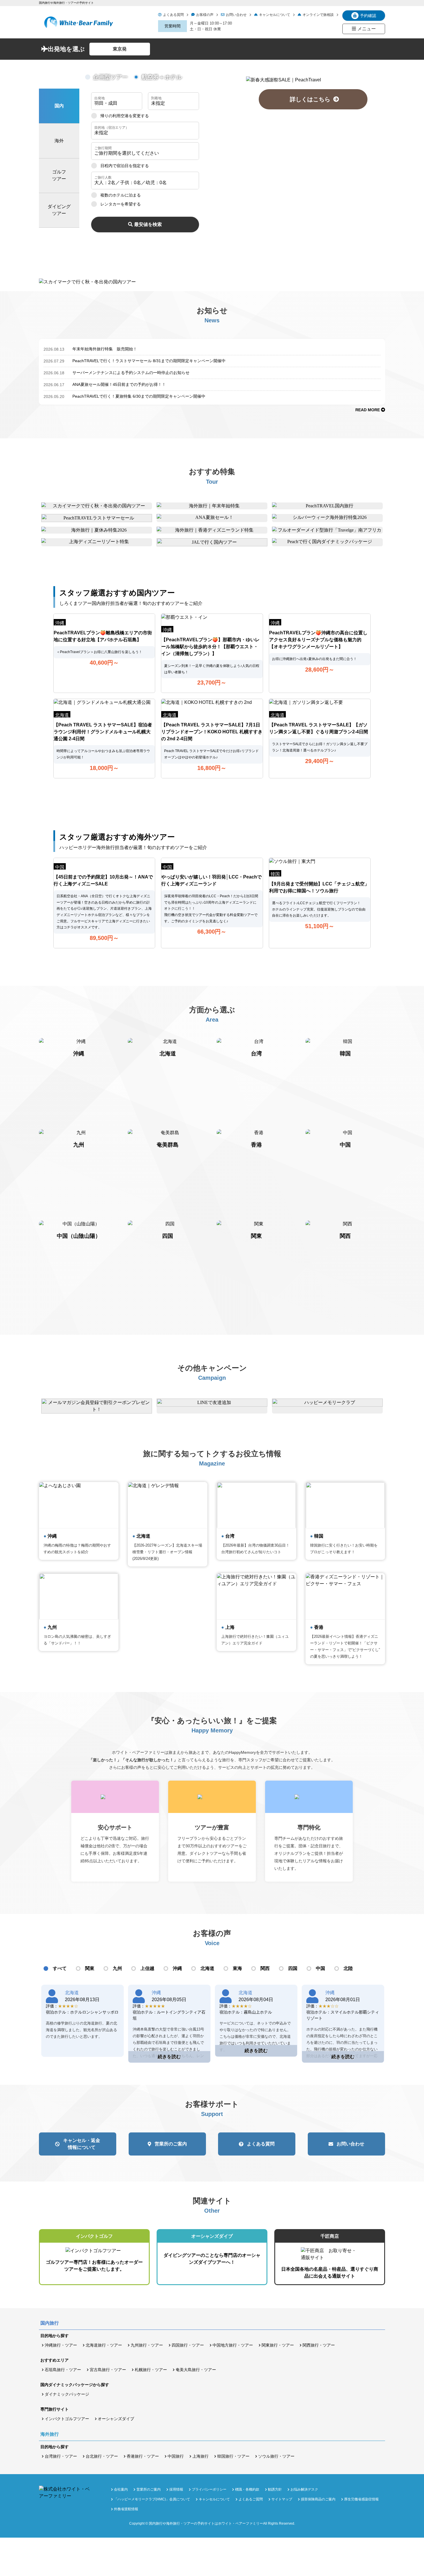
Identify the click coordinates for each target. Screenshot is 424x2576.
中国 (320, 1968)
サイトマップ (282, 2499)
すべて (60, 1968)
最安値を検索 (148, 224)
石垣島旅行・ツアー (63, 2370)
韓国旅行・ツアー (233, 2456)
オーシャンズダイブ (116, 2419)
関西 (265, 1968)
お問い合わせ (236, 15)
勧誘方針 (275, 2489)
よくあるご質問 (251, 2499)
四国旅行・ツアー (188, 2345)
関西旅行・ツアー (319, 2345)
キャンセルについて (275, 15)
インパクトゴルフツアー (67, 2419)
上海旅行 (200, 2456)
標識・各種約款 (247, 2489)
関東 (90, 1968)
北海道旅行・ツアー (104, 2345)
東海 (237, 1968)
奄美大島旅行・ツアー (196, 2370)
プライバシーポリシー (209, 2489)
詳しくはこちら (313, 99)
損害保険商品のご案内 (318, 2499)
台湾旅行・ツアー (61, 2456)
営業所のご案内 (171, 2144)
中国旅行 (176, 2456)
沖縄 (177, 1968)
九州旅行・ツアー (147, 2345)
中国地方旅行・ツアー (233, 2345)
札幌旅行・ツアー (151, 2370)
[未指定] (145, 131)
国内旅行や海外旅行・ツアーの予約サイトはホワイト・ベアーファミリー (206, 2523)
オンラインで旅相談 (318, 15)
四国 (293, 1968)
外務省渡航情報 (126, 2509)
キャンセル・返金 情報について (82, 2144)
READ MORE (368, 410)
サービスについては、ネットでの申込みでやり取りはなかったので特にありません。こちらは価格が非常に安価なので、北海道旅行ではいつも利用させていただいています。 (255, 2036)
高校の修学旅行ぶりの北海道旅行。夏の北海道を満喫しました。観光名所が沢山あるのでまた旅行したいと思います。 (81, 2030)
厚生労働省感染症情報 (361, 2499)
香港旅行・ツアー (143, 2456)
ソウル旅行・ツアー (276, 2456)
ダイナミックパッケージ (67, 2394)
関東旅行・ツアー (278, 2345)
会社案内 (121, 2489)
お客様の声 (205, 15)
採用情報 (176, 2489)
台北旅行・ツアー (102, 2456)
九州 (117, 1968)
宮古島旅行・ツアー (108, 2370)
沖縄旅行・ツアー (61, 2345)
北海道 (207, 1968)
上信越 (147, 1968)
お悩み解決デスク (304, 2489)
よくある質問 (173, 15)
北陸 (348, 1968)
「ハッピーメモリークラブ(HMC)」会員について (152, 2499)
